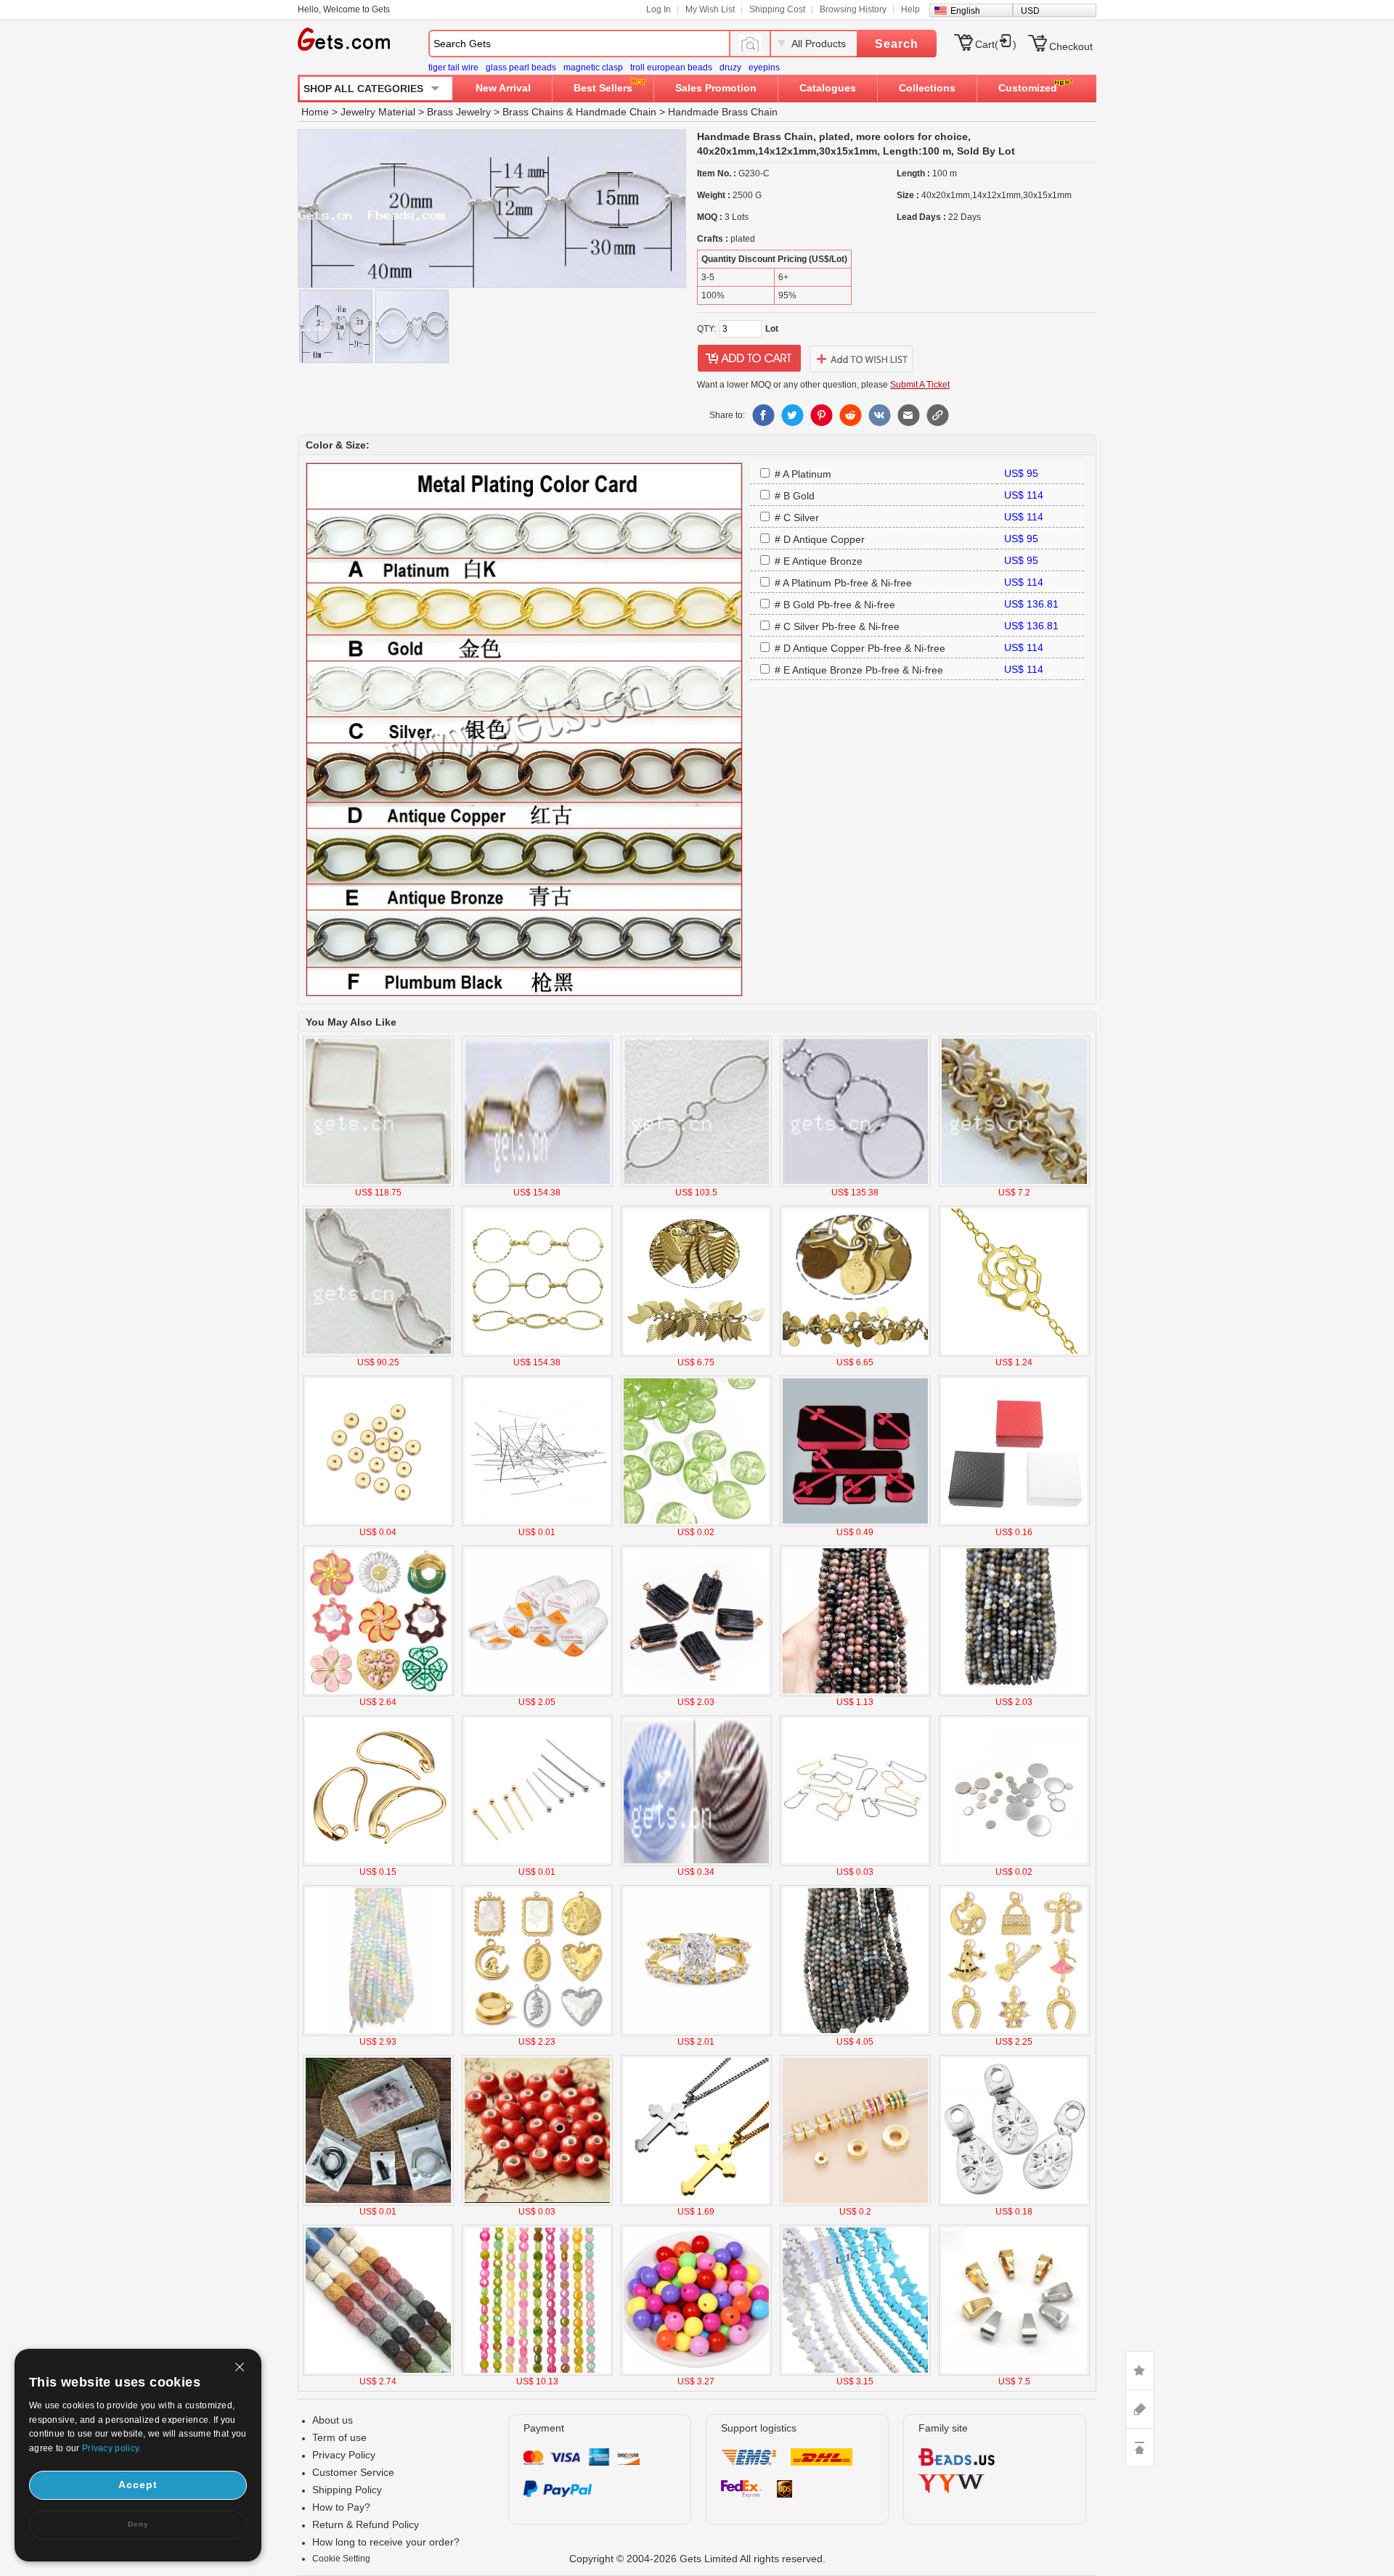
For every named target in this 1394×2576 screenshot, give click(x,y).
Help (910, 9)
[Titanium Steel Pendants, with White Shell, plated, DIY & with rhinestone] (537, 2033)
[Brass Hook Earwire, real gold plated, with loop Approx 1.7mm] (378, 1863)
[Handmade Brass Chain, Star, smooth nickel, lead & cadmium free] (1014, 1184)
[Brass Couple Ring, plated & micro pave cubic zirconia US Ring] (696, 2033)
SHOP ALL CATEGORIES (363, 89)
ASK (1140, 2409)
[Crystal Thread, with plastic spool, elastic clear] (537, 1693)
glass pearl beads (521, 68)
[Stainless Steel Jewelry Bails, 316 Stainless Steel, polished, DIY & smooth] (1014, 2373)
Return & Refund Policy (366, 2524)
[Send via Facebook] (763, 415)
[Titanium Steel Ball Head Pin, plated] (537, 1863)
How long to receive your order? (386, 2542)
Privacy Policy (344, 2455)
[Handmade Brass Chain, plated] (537, 1184)
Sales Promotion (716, 88)
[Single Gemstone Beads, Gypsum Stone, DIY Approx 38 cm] (378, 2033)
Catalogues (828, 88)
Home (315, 112)
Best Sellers (603, 88)
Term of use (339, 2437)
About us (333, 2420)
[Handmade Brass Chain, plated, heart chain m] (378, 1354)
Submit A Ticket (920, 385)
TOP (1140, 2448)
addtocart (749, 359)
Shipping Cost (777, 9)
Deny (138, 2524)
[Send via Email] (908, 415)
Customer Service (353, 2472)
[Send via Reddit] (850, 415)
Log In (659, 9)
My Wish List (710, 9)
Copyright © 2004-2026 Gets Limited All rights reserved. (697, 2559)
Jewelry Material (378, 112)
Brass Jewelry (459, 112)
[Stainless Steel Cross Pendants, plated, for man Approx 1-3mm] (696, 2203)
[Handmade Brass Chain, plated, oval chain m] (696, 1184)
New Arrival (503, 88)
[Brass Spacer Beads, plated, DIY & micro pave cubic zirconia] (855, 2203)
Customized (1028, 88)
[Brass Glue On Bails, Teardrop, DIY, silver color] (1014, 2203)
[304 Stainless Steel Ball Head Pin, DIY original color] (537, 1524)
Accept (138, 2485)
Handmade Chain (616, 112)
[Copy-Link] (937, 415)
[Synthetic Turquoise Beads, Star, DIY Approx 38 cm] (855, 2373)
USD (1030, 11)
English (965, 11)
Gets (344, 39)
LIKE (1140, 2371)
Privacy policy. (112, 2448)
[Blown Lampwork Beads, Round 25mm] (696, 1863)
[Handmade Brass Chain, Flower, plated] (1014, 1354)
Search (897, 44)
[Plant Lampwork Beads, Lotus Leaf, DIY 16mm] (696, 1524)
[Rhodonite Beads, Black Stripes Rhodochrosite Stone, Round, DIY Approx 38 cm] (855, 1693)
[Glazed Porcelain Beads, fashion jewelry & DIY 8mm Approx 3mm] (537, 2203)
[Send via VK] (879, 415)
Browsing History (853, 9)
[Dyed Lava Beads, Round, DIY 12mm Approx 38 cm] (378, 2373)
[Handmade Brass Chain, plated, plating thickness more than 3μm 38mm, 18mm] (855, 1184)
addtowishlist (861, 359)
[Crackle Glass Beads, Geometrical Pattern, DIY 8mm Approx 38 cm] (537, 2373)
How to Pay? (341, 2507)
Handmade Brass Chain (723, 112)
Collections (927, 88)
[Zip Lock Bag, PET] (378, 2203)
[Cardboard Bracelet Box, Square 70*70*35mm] (1014, 1524)
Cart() (996, 44)
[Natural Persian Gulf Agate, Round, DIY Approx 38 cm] (1014, 1693)
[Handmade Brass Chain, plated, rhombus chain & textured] (378, 1184)
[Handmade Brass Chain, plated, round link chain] (537, 1354)
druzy (730, 68)
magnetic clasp (593, 68)
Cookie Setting (341, 2559)
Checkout (1071, 46)
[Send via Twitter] (792, 415)
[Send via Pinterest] (821, 415)
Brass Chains (533, 112)
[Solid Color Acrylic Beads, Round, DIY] (696, 2373)
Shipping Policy (347, 2490)
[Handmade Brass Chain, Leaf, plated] (696, 1354)
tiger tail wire (453, 68)
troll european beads (671, 68)
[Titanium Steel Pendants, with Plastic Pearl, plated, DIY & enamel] (378, 1693)
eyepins (764, 68)
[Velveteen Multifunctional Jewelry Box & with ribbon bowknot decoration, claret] (855, 1524)
